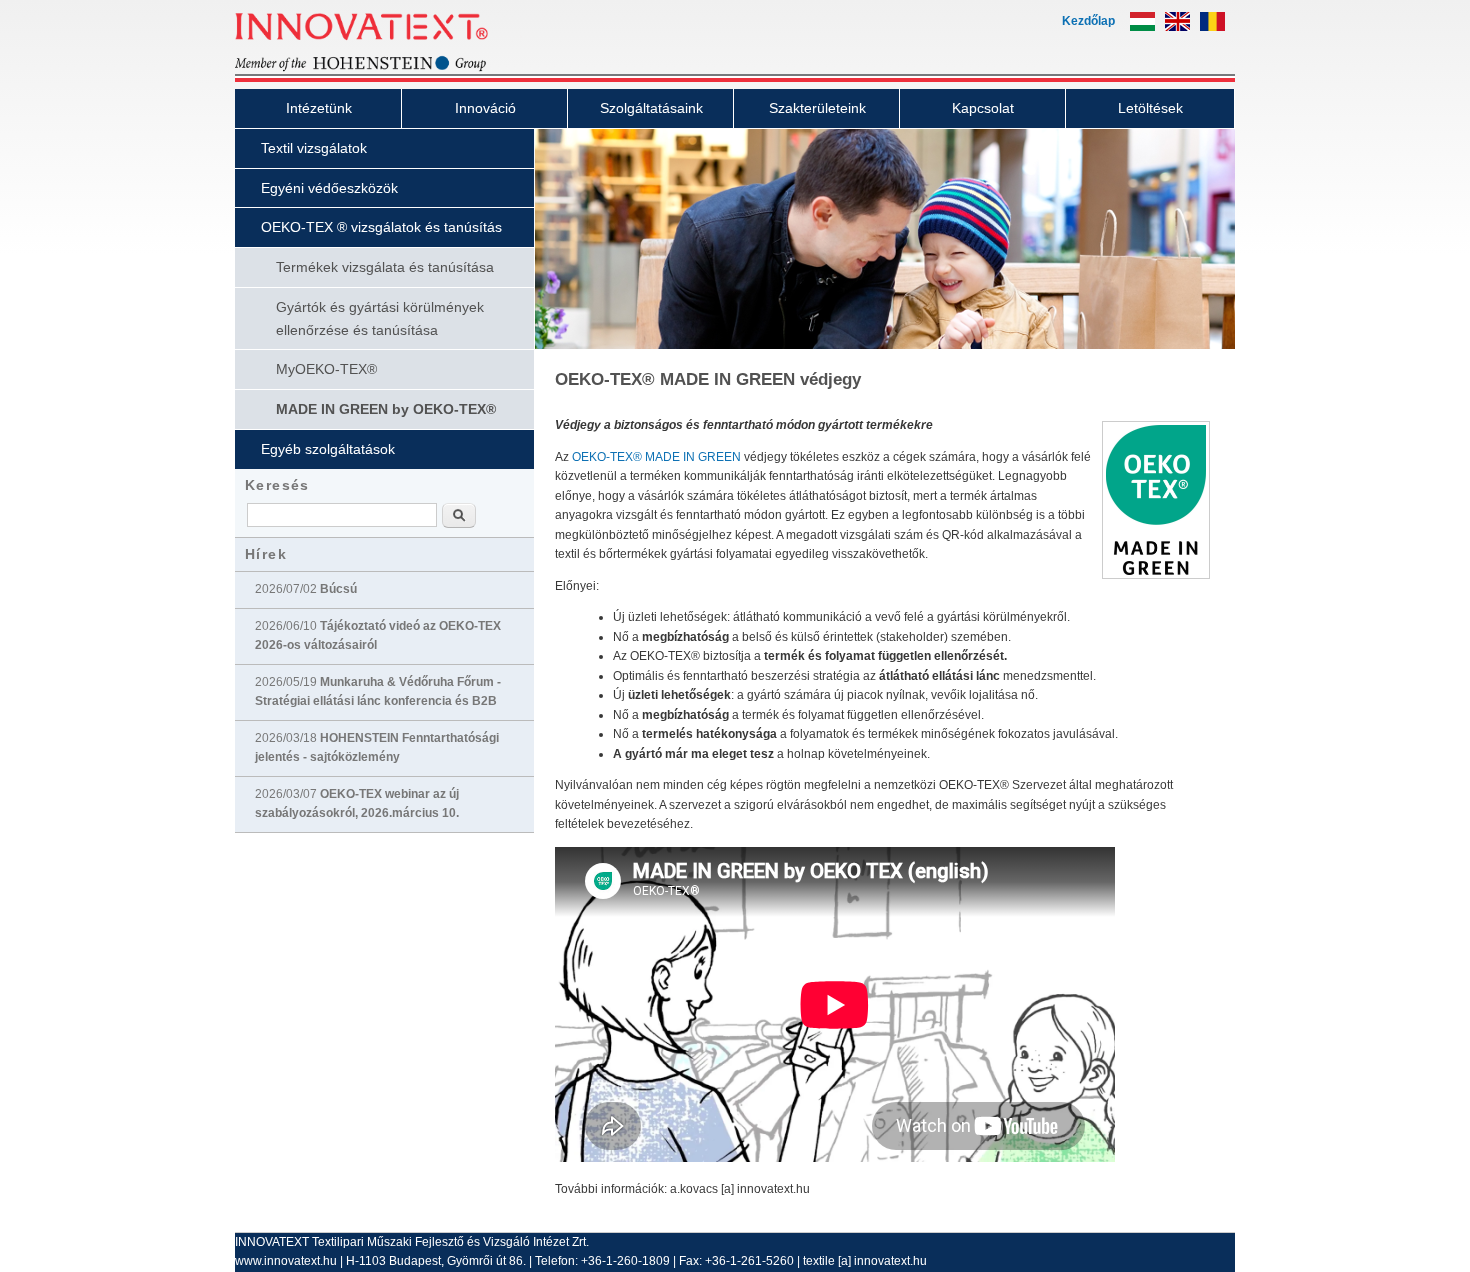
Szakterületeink (817, 108)
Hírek (266, 554)
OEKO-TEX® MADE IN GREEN (656, 457)
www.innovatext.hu (286, 1261)
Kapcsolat (983, 108)
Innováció (485, 108)
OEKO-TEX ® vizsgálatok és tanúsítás (381, 227)
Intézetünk (319, 108)
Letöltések (1150, 108)
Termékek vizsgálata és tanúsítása (385, 267)
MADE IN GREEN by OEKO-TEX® (386, 409)
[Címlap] (395, 69)
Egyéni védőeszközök (329, 188)
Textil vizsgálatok (314, 148)
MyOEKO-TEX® (326, 369)
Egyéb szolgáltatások (328, 449)
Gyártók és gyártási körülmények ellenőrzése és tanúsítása (380, 318)
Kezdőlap (1088, 21)
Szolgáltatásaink (651, 108)
